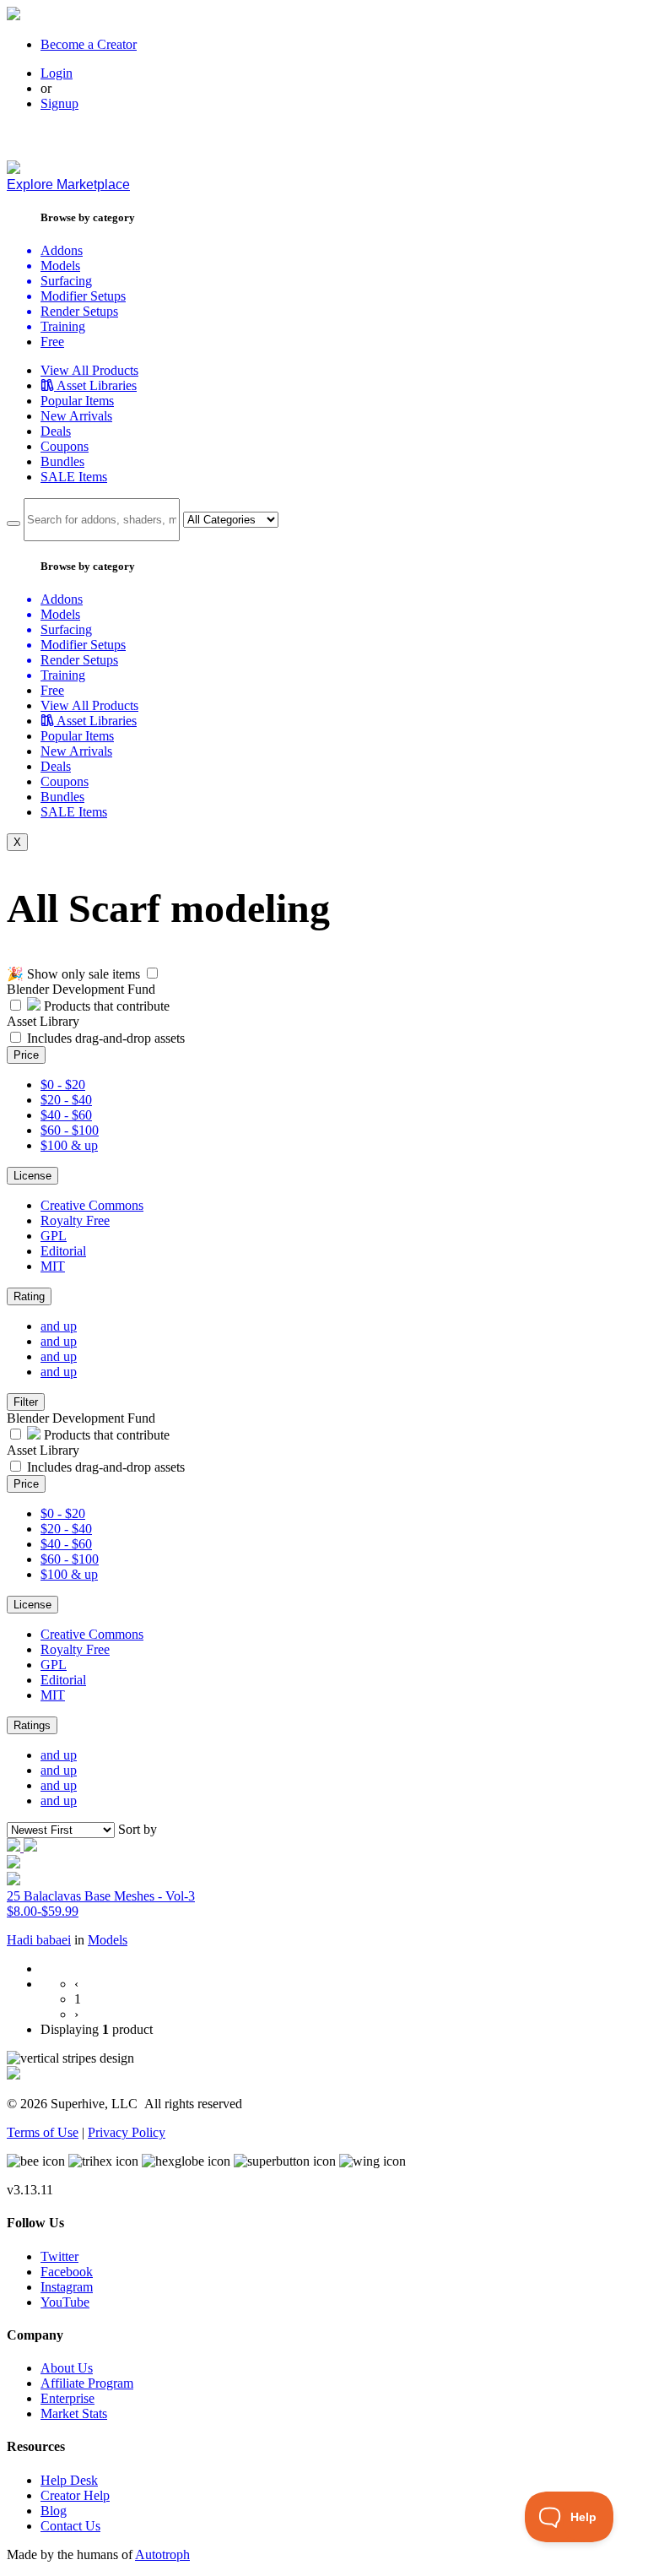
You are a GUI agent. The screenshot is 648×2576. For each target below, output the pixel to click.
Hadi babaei (39, 1940)
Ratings (32, 1725)
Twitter (59, 2256)
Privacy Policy (127, 2132)
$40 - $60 (66, 1115)
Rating (29, 1296)
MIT (53, 1266)
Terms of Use (43, 2132)
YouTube (65, 2302)
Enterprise (67, 2398)
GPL (54, 1236)
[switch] (152, 973)
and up (59, 1326)
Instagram (67, 2287)
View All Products (89, 370)
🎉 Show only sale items (73, 974)
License (32, 1176)
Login (57, 73)
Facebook (67, 2272)
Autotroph (162, 2554)
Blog (54, 2511)
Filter (26, 1402)
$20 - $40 (66, 1100)
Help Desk (69, 2480)
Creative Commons (92, 1205)
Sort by (138, 1829)
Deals (56, 431)
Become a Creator (89, 44)
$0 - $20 (63, 1085)
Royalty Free (75, 1220)
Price (26, 1055)
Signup (59, 103)
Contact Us (70, 2526)
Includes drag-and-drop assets (106, 1038)
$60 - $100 (70, 1130)
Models (108, 1940)
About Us (67, 2368)
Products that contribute (105, 1006)
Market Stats (74, 2413)
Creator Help (75, 2495)
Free (52, 342)
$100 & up (69, 1145)
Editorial (63, 1251)
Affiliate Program (87, 2383)
